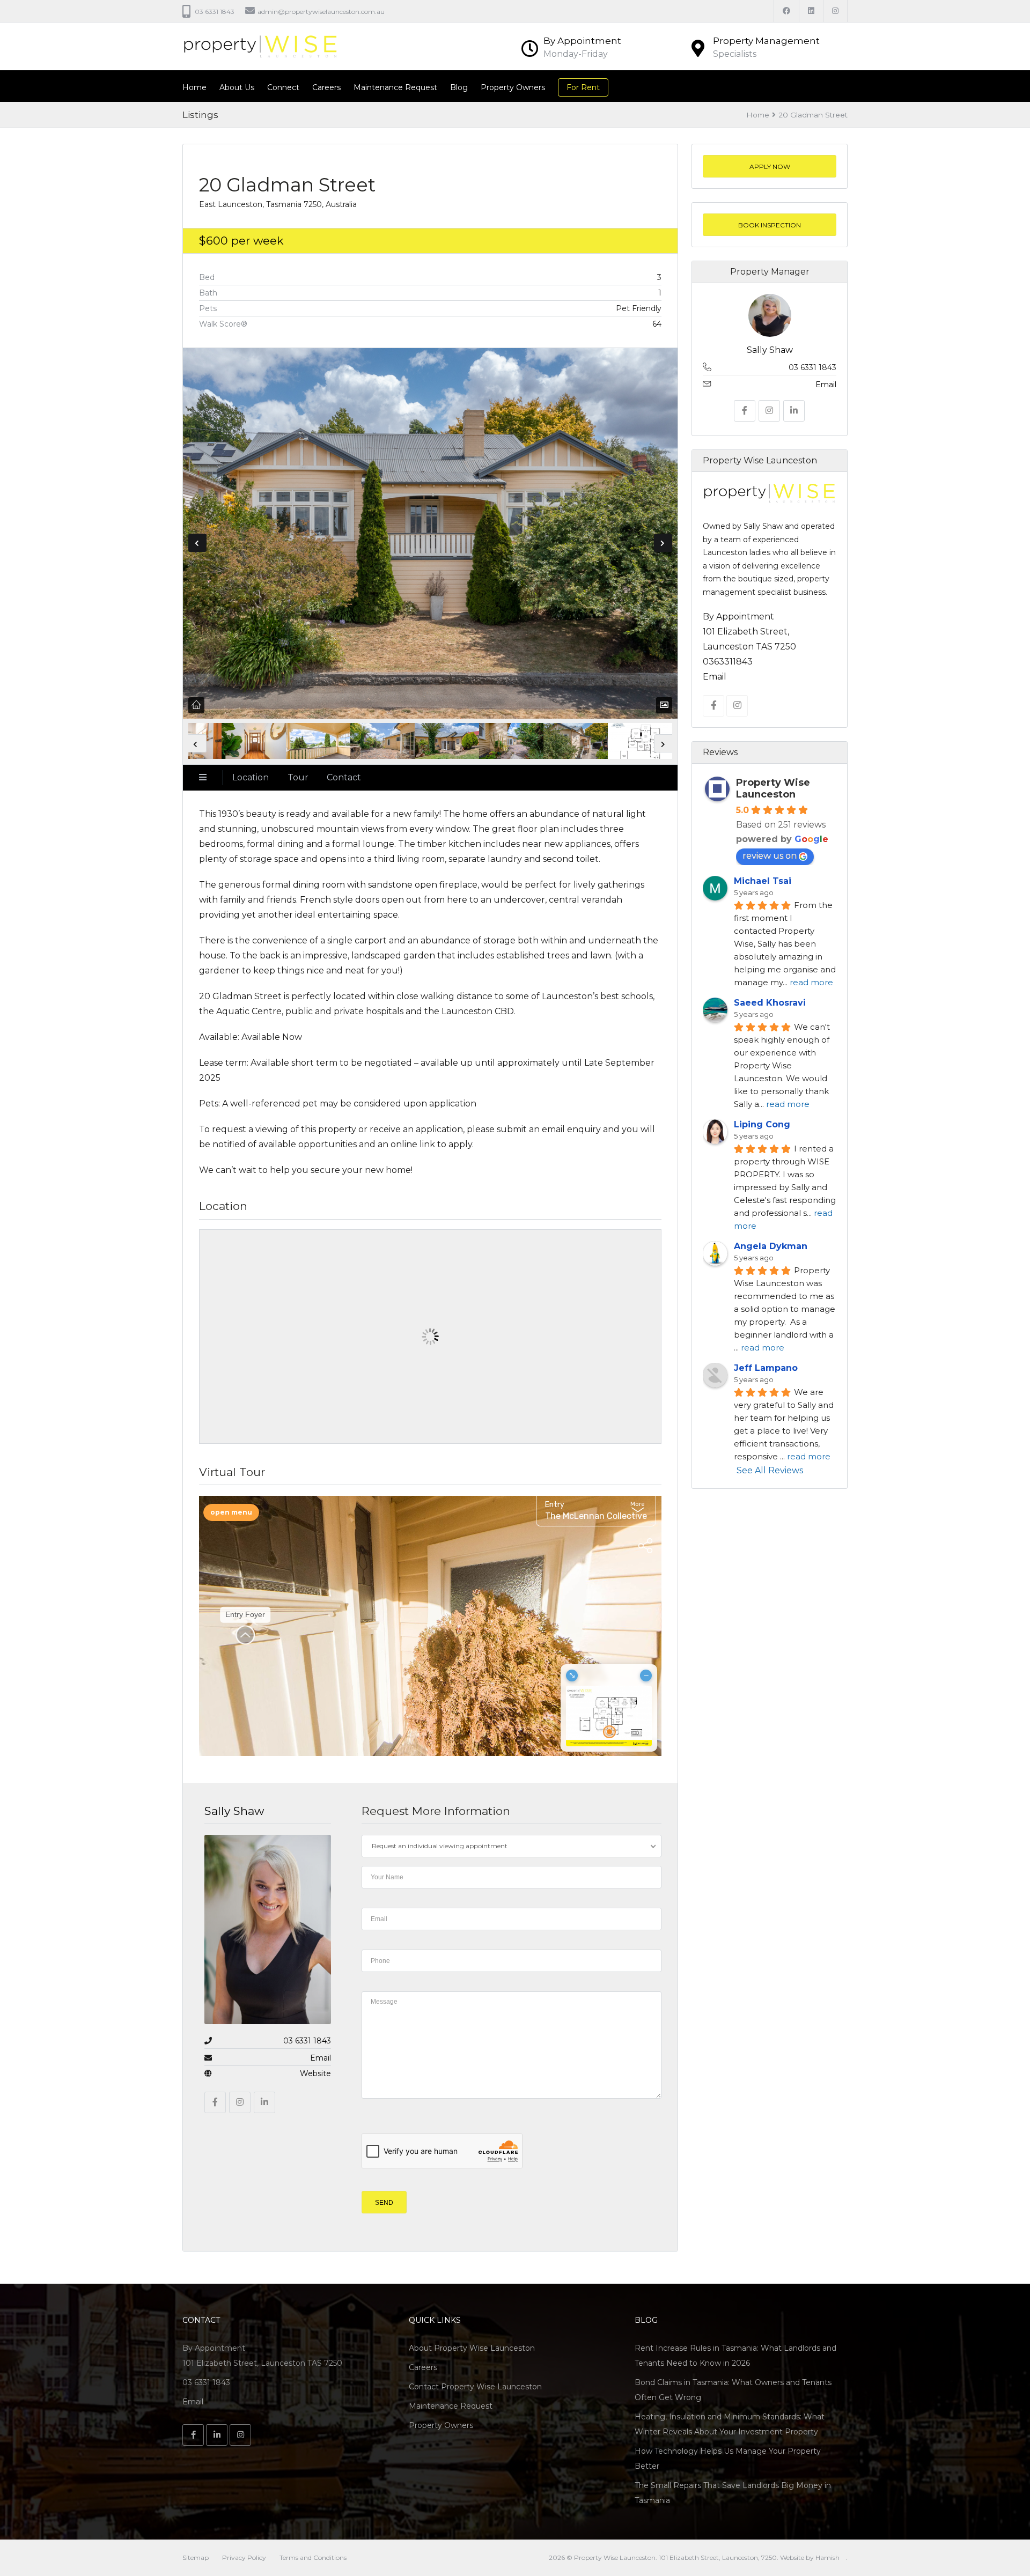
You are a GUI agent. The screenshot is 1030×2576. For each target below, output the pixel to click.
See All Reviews (769, 1470)
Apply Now (769, 167)
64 (657, 324)
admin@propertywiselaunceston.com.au (321, 12)
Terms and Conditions (313, 2557)
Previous (197, 543)
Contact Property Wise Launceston (475, 2387)
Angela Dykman (771, 1246)
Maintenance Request (395, 87)
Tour (298, 777)
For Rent (583, 87)
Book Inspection (770, 225)
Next (663, 543)
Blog (459, 87)
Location (251, 777)
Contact (344, 777)
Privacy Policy (244, 2557)
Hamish (827, 2557)
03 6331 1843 (307, 2041)
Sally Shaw (234, 1811)
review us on (770, 856)
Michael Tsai (763, 881)
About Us (237, 87)
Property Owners (513, 87)
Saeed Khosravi (770, 1003)
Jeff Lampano (766, 1368)
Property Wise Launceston (773, 788)
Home (194, 87)
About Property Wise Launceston (472, 2348)
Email (321, 2058)
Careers (326, 87)
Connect (283, 87)
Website (315, 2073)
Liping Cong (762, 1124)
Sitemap (196, 2557)
